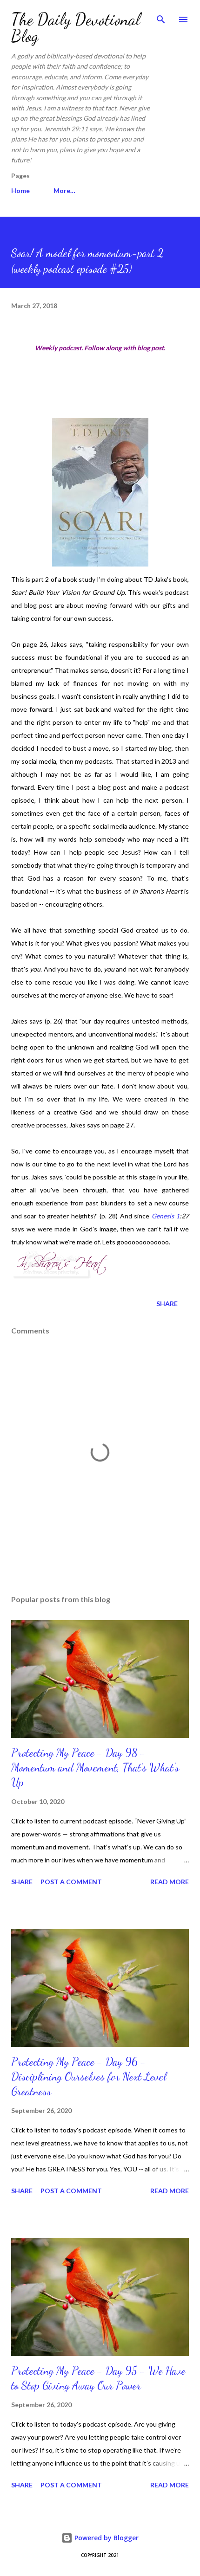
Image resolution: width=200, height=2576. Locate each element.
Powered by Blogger (106, 2538)
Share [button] (167, 1304)
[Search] (161, 17)
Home (20, 190)
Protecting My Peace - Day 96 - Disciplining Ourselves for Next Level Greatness (89, 2077)
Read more (170, 1882)
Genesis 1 (166, 1216)
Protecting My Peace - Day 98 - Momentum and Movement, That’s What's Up (95, 1768)
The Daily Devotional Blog (76, 28)
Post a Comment (71, 1882)
